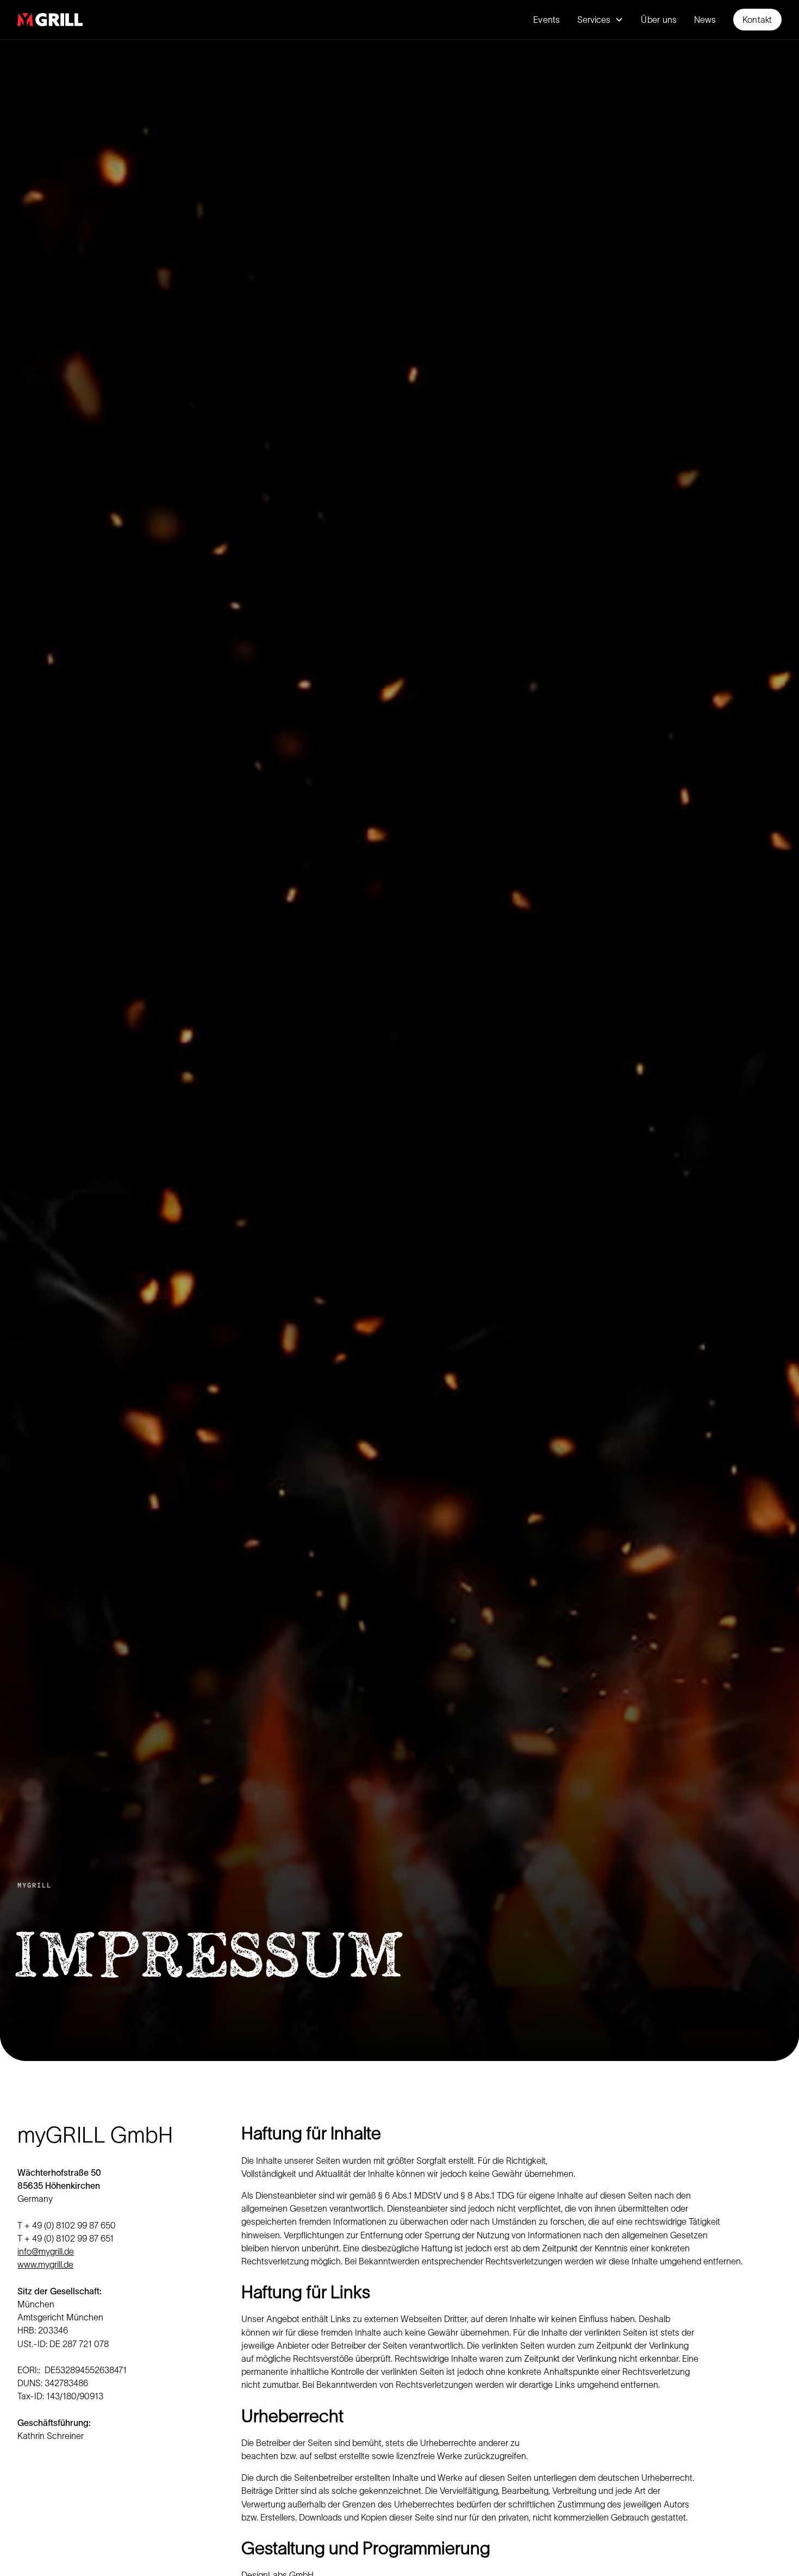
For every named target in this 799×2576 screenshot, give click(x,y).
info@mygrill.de (46, 2251)
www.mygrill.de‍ (45, 2264)
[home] (50, 20)
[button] (600, 20)
